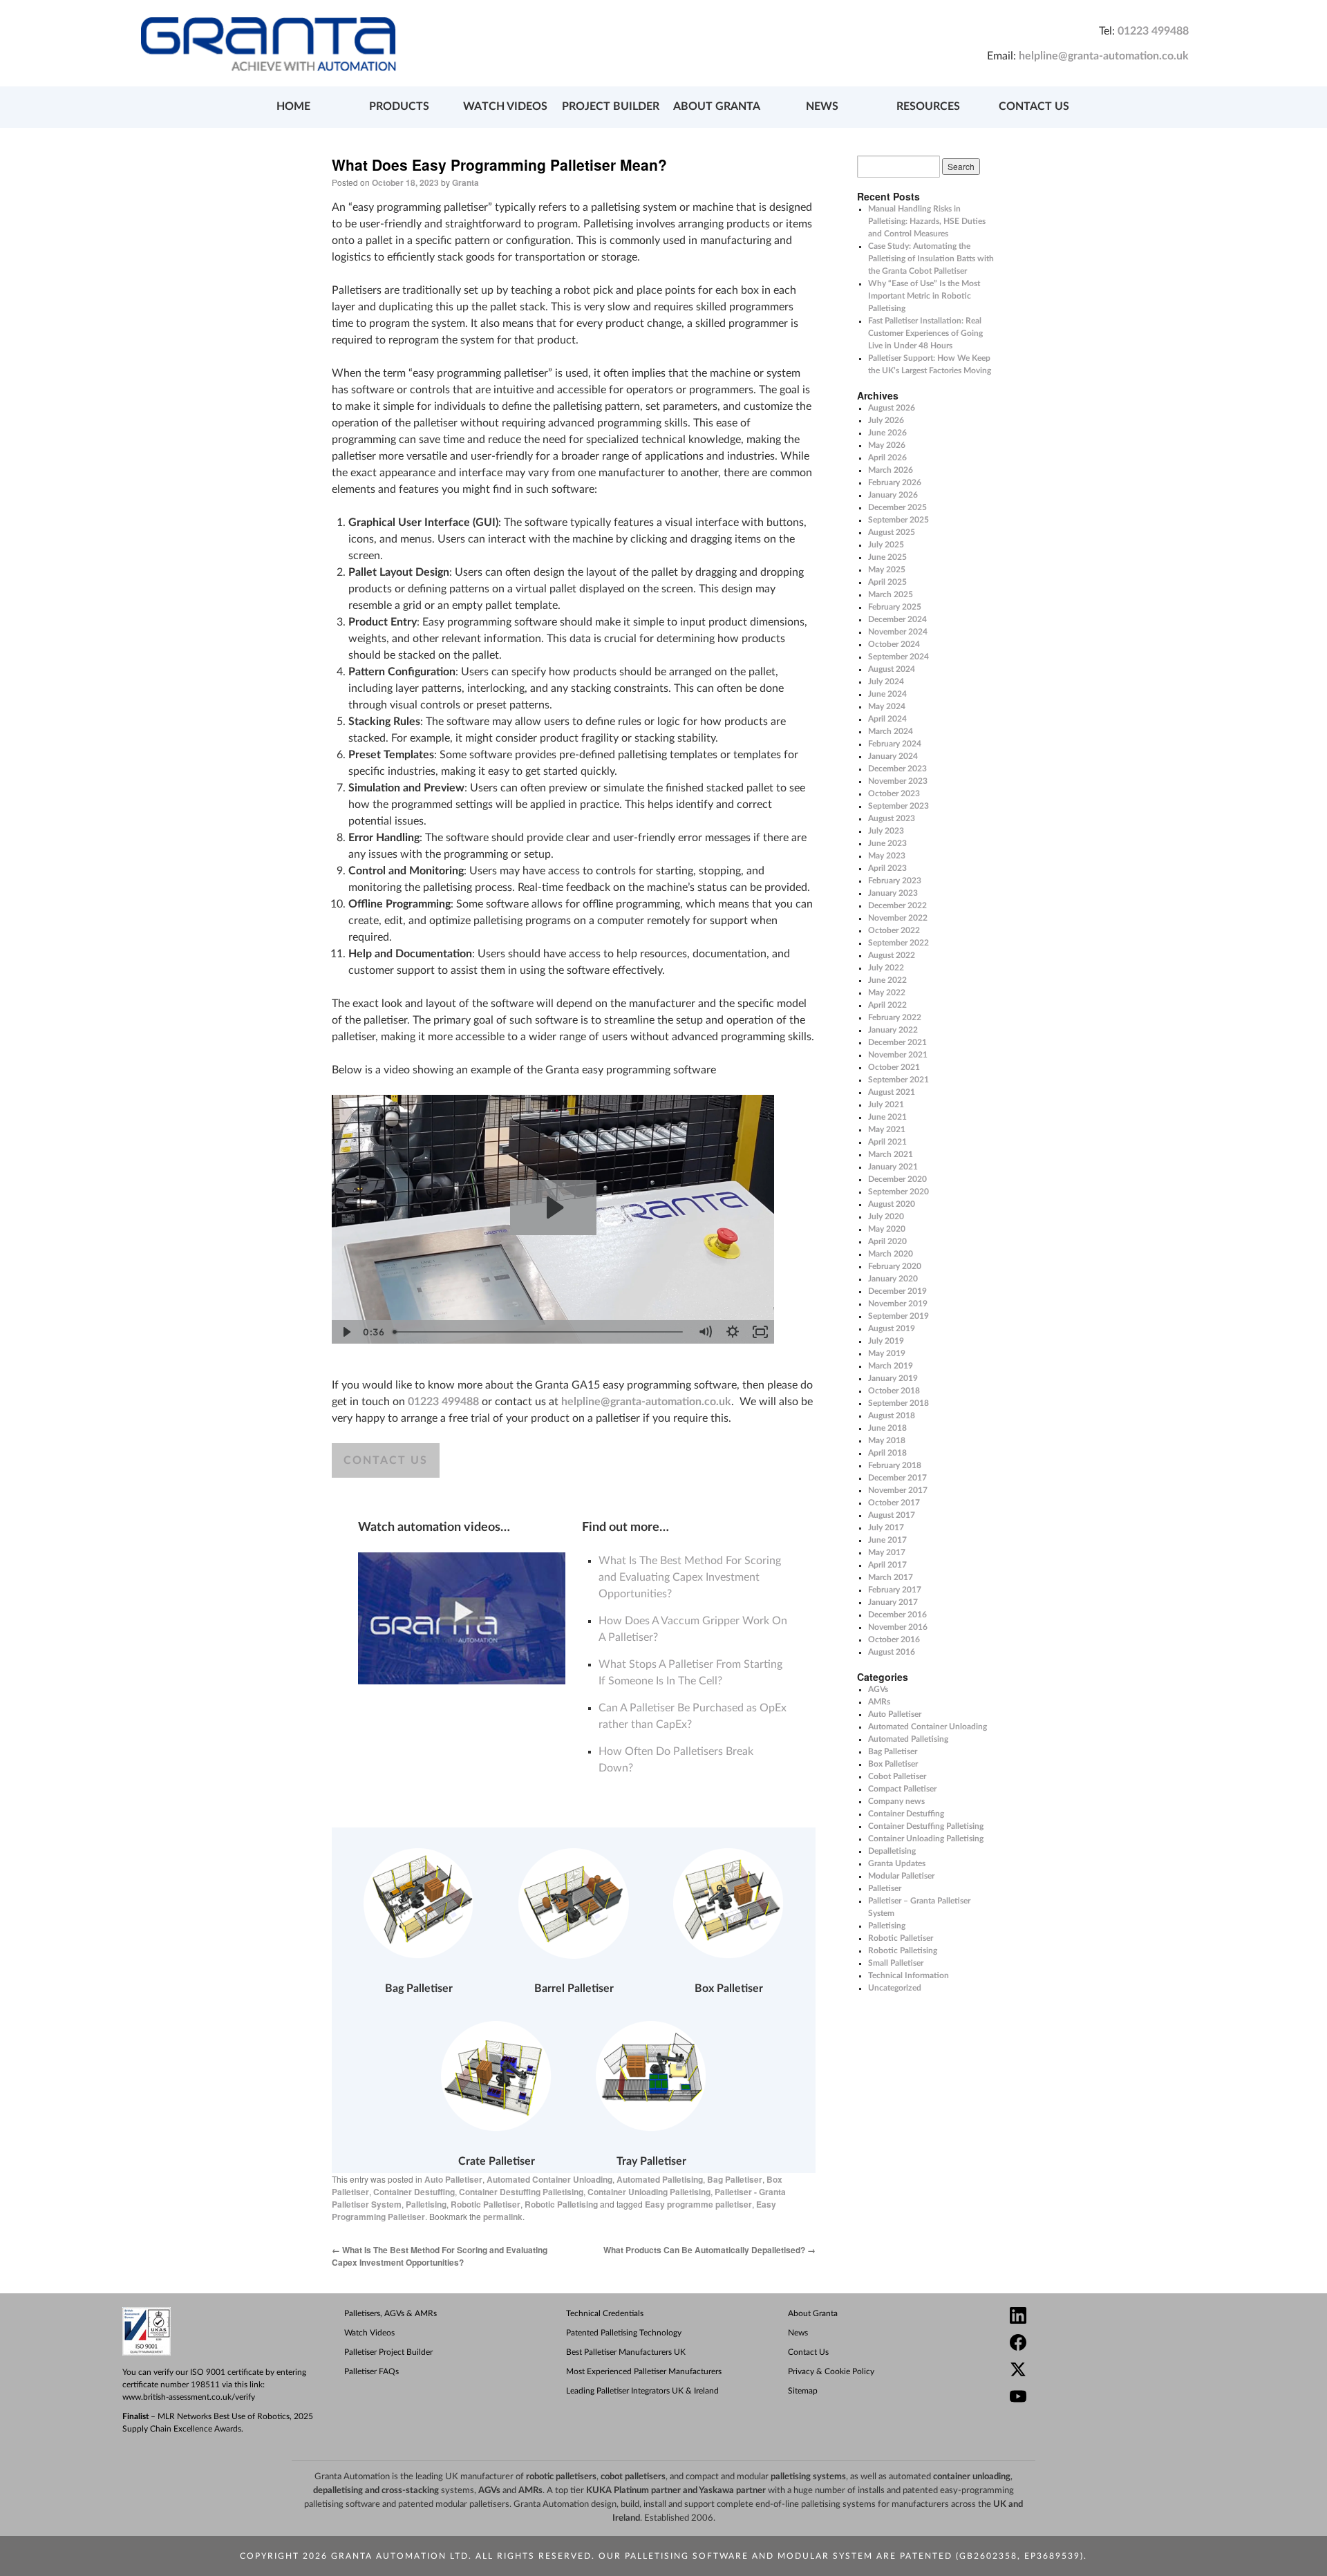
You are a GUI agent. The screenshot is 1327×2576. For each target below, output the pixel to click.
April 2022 (887, 1005)
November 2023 (898, 781)
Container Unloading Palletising (649, 2192)
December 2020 (897, 1179)
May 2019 (887, 1353)
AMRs (879, 1702)
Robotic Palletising (561, 2204)
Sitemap (803, 2391)
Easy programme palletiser (698, 2204)
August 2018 (892, 1416)
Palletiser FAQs (371, 2371)
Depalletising (892, 1851)
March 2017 (891, 1577)
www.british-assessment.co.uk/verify (189, 2397)
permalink (503, 2217)
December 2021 (897, 1042)
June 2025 (887, 557)
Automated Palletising (660, 2179)
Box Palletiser (893, 1764)
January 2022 (893, 1030)
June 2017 (887, 1540)
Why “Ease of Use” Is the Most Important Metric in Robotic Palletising (924, 296)
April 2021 (887, 1142)
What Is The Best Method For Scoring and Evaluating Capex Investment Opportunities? (690, 1577)
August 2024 (892, 669)
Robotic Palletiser (486, 2204)
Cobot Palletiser (897, 1776)
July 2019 (886, 1341)
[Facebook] (1113, 2344)
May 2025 (887, 570)
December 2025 (897, 507)
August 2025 (892, 532)
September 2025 (898, 520)
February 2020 (895, 1266)
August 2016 (892, 1652)
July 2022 (886, 968)
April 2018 (887, 1453)
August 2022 (892, 955)
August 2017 (892, 1515)
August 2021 (892, 1092)
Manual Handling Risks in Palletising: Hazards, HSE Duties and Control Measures (927, 221)
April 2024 (887, 719)
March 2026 (891, 470)
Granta (465, 182)
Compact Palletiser (902, 1789)
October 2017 (894, 1503)
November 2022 (898, 918)
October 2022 (894, 930)
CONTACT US (1034, 106)
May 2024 (887, 706)
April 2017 (887, 1565)
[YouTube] (1113, 2398)
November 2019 (898, 1304)
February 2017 (895, 1590)
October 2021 (894, 1067)
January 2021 (893, 1167)
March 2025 (891, 594)
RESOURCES (928, 106)
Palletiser (885, 1888)
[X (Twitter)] (1113, 2371)
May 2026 (887, 445)
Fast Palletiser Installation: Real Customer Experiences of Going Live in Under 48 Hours (925, 333)
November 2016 (898, 1627)
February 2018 (895, 1465)
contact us (386, 1460)
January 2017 (893, 1602)
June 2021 (887, 1117)
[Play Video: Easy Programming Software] (553, 1207)
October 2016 (894, 1639)
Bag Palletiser (735, 2179)
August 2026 (892, 408)
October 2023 (894, 793)
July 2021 (886, 1104)
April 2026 (887, 458)
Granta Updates (897, 1863)
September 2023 (898, 806)
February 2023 (895, 881)
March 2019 (891, 1366)
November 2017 (898, 1490)
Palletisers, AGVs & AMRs (390, 2313)
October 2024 (894, 644)
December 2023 (897, 769)
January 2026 (893, 495)
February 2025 (895, 607)
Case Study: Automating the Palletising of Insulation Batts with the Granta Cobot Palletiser (931, 258)
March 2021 (891, 1154)
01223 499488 (1153, 31)
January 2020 (893, 1279)
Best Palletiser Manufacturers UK (626, 2352)
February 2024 (895, 744)
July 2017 (886, 1527)
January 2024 (893, 756)
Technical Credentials (605, 2313)
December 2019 (897, 1291)
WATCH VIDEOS (505, 106)
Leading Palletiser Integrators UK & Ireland (642, 2391)
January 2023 (893, 893)
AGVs (878, 1689)
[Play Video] (346, 1332)
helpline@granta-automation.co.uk (1104, 56)
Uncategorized (895, 1988)
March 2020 (891, 1254)
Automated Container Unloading (549, 2179)
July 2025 (886, 545)
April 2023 (887, 868)
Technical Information (909, 1975)
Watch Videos (369, 2333)
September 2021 (898, 1080)
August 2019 (892, 1328)
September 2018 (898, 1403)
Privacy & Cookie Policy (831, 2371)
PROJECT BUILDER (611, 106)
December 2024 (897, 619)
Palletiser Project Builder (388, 2352)
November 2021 (898, 1055)
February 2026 (895, 482)
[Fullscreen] (760, 1332)
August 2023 (892, 818)
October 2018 (894, 1391)
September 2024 (898, 657)
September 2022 (898, 943)
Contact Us (808, 2352)
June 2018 (887, 1428)
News (798, 2333)
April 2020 (887, 1241)
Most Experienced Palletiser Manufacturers (644, 2371)
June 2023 (887, 843)
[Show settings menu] (733, 1332)
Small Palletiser (896, 1963)
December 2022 (897, 905)
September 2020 (898, 1192)
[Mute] (705, 1332)
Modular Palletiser (901, 1876)
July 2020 (886, 1216)
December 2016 (897, 1615)
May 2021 (887, 1129)
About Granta (813, 2313)
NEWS (822, 106)
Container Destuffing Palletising (521, 2192)
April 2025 (887, 582)
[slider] (539, 1332)
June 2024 (887, 694)
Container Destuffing (414, 2192)
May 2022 (887, 993)
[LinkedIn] (1113, 2317)
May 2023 (887, 856)
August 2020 (892, 1204)
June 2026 (887, 433)
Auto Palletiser (453, 2179)
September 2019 (898, 1316)
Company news (896, 1801)
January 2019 (893, 1378)
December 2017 (897, 1478)
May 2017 (887, 1552)
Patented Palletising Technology (624, 2333)
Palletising (426, 2204)
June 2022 (887, 980)
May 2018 (887, 1440)
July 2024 (886, 681)
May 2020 (887, 1229)
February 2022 (895, 1017)
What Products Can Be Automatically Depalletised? (709, 2250)
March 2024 (891, 731)
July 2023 (886, 831)
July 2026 (886, 420)
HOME (293, 106)
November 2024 (898, 632)
